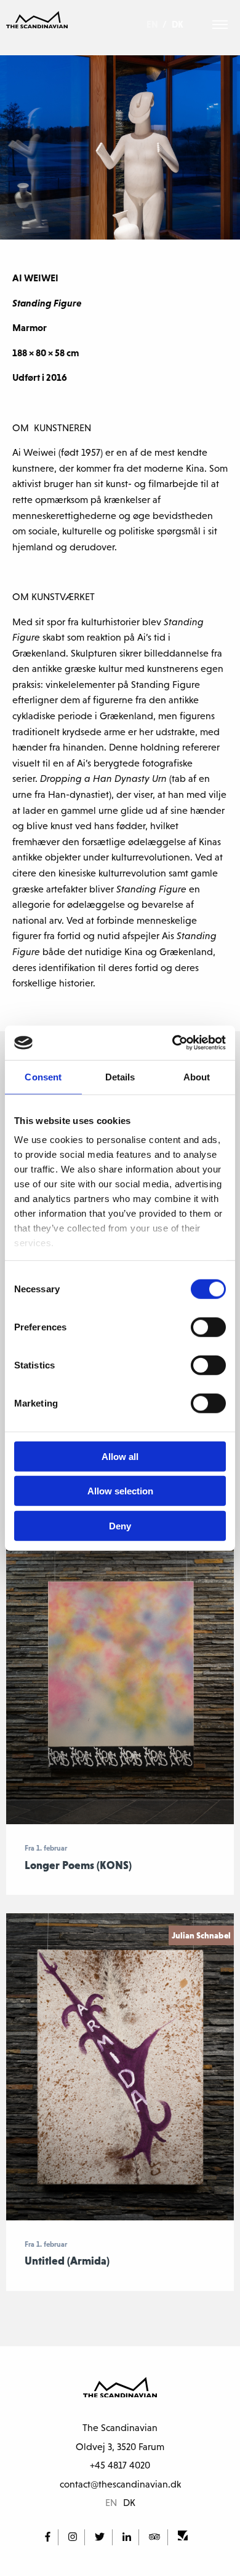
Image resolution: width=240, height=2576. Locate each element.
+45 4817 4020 (120, 2465)
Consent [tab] (43, 1076)
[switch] (208, 1327)
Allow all (120, 1456)
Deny (120, 1525)
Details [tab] (120, 1076)
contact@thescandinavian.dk (120, 2484)
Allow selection (120, 1491)
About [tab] (197, 1076)
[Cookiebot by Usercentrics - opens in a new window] (173, 1043)
